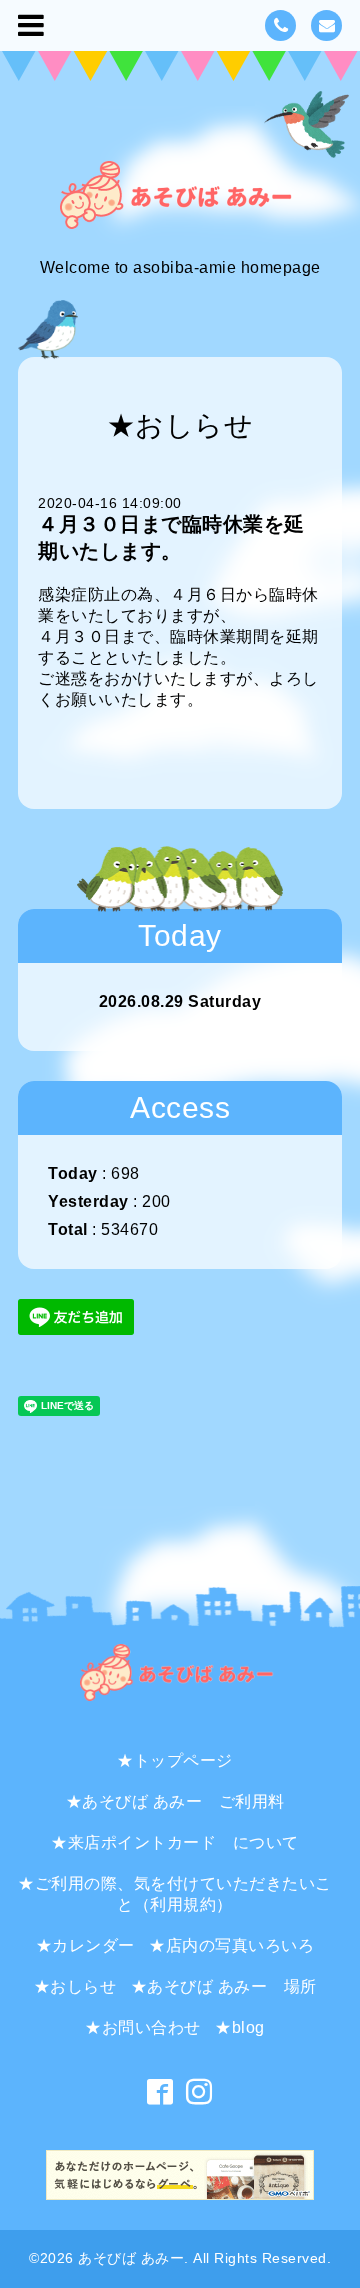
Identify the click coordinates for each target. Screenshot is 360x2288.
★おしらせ (75, 1986)
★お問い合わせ (143, 2027)
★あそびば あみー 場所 (224, 1986)
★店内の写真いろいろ (231, 1945)
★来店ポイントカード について (175, 1842)
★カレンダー (85, 1945)
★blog (240, 2027)
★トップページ (175, 1760)
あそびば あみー (131, 2258)
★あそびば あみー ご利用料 (175, 1801)
